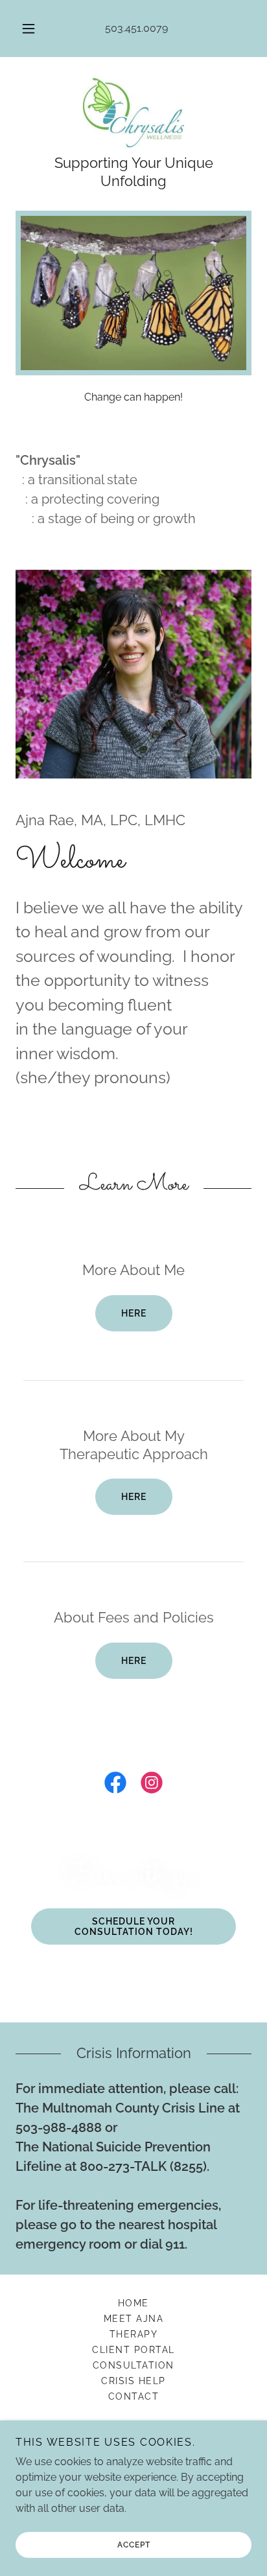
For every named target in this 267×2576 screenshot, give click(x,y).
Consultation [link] (133, 2365)
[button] (29, 29)
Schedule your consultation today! (134, 1926)
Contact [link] (134, 2396)
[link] (134, 113)
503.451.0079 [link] (136, 28)
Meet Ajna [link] (133, 2319)
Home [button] (133, 2303)
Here (134, 1313)
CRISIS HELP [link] (133, 2381)
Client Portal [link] (133, 2350)
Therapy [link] (134, 2334)
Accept (134, 2545)
